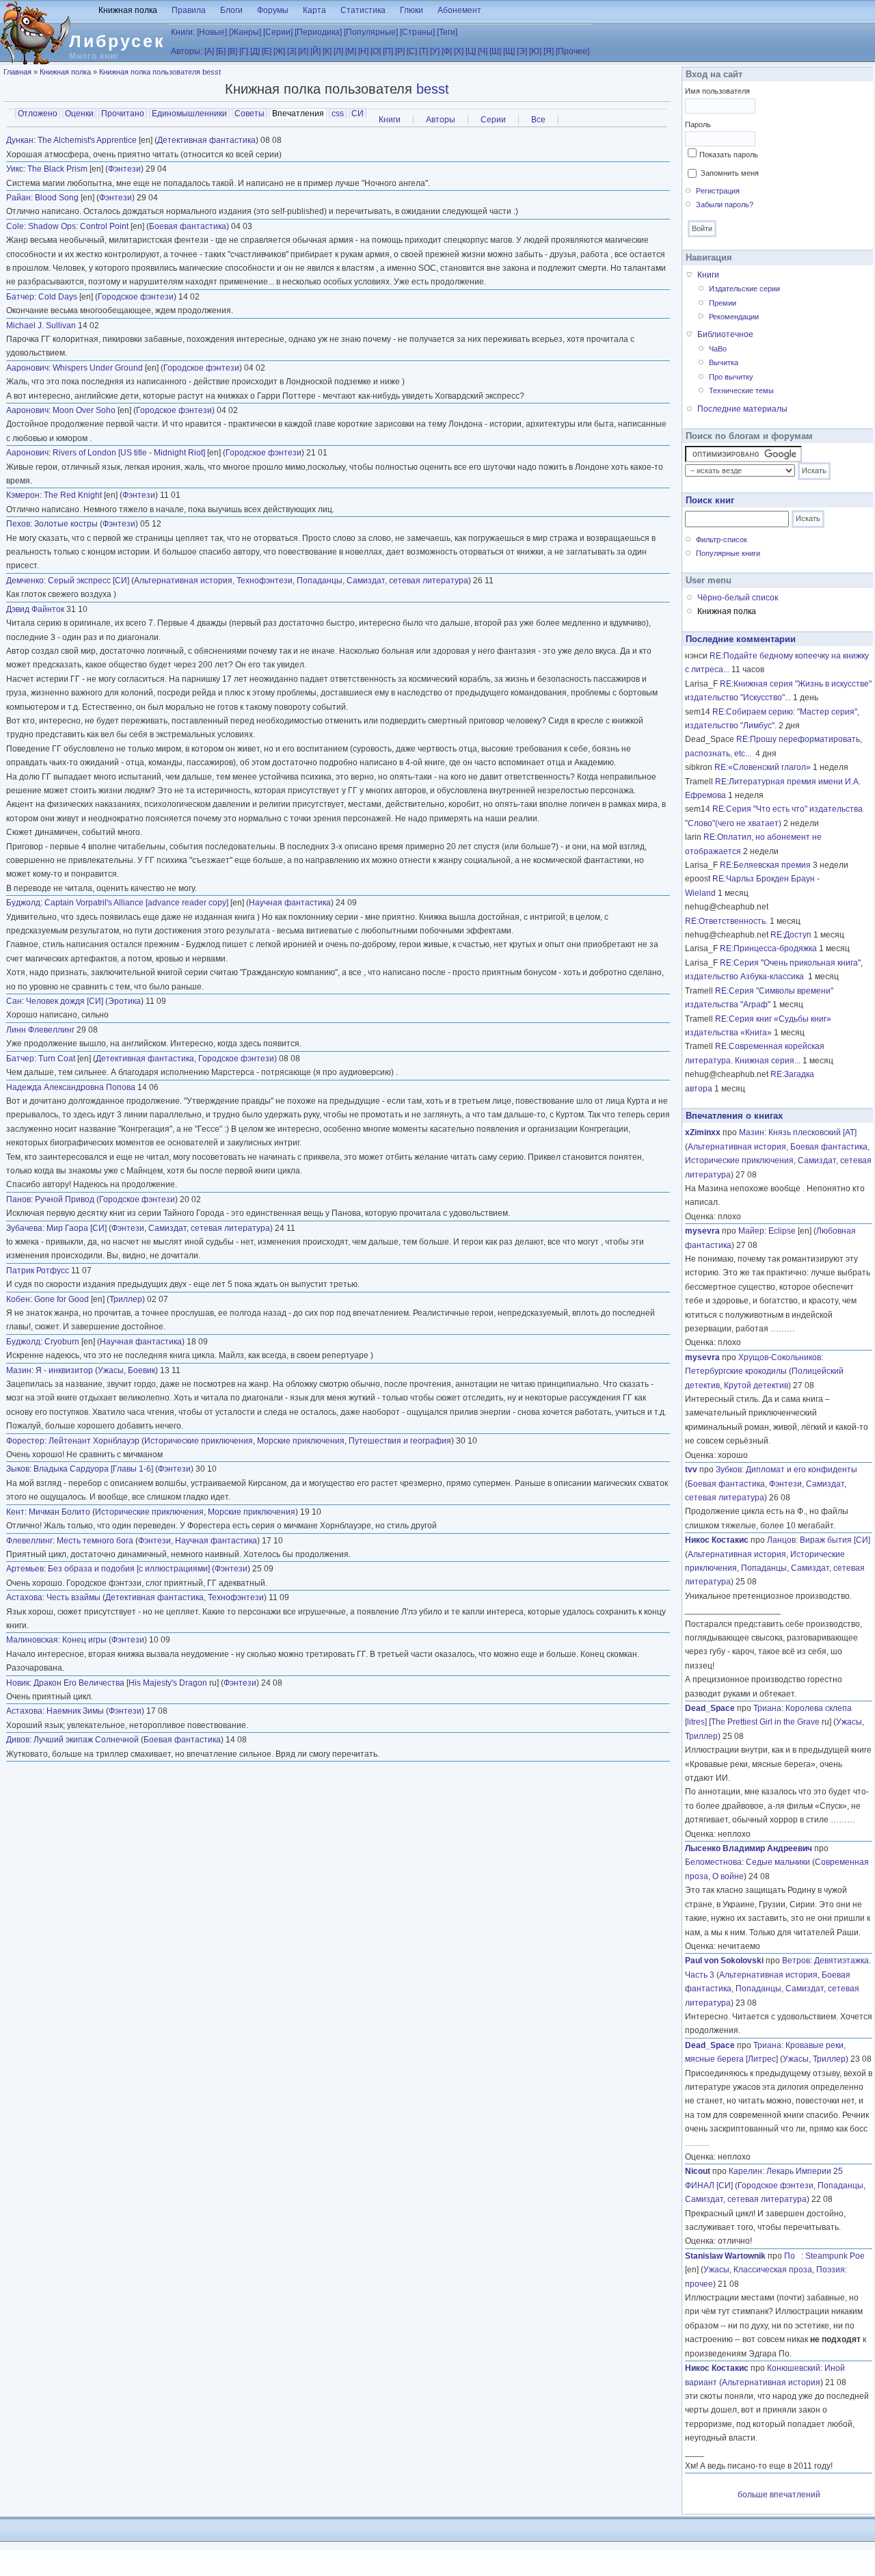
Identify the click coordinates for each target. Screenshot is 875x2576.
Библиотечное (725, 334)
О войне (728, 1876)
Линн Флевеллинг (40, 1030)
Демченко (25, 581)
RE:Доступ (791, 935)
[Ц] (471, 51)
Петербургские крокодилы (736, 1371)
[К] (327, 51)
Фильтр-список (722, 540)
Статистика (363, 10)
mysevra (702, 1231)
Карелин (745, 2171)
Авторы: (187, 51)
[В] (232, 51)
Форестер (25, 1441)
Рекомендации (734, 317)
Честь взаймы (73, 1597)
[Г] (244, 51)
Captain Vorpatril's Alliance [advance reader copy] (136, 903)
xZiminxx (703, 1132)
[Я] (549, 51)
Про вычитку (731, 377)
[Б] (221, 51)
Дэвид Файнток (35, 609)
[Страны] (417, 32)
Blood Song (57, 198)
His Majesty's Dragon (168, 1683)
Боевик (142, 1370)
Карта (314, 10)
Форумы (273, 10)
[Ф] (447, 51)
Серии (493, 120)
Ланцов (781, 1540)
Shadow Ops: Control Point (78, 226)
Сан (14, 1001)
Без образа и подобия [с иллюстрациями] (129, 1569)
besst (433, 89)
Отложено (38, 114)
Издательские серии (744, 289)
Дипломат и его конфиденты (802, 1470)
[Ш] (495, 51)
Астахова (24, 1597)
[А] (209, 51)
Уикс (15, 169)
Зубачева (24, 1228)
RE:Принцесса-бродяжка (768, 948)
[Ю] (535, 51)
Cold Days (58, 297)
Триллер (126, 1299)
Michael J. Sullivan (41, 326)
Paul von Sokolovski (724, 1961)
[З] (292, 51)
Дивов (18, 1740)
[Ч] (483, 51)
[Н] (363, 51)
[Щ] (509, 51)
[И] (303, 51)
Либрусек (117, 41)
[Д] (255, 51)
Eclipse (782, 1231)
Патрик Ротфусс (38, 1271)
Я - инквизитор (64, 1370)
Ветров (796, 1961)
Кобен (18, 1299)
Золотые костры (66, 524)
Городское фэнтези (136, 297)
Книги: (183, 32)
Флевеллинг (29, 1541)
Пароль (698, 124)
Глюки (412, 10)
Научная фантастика (290, 903)
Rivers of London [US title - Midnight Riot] (129, 453)
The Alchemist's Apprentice (87, 140)
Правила (189, 10)
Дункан (20, 140)
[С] (412, 51)
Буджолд (23, 903)
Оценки (79, 114)
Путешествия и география (400, 1441)
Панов (18, 1199)
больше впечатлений (779, 2495)
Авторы (441, 120)
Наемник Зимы (75, 1711)
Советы (250, 114)
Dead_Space (710, 1708)
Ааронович (27, 368)
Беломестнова (713, 1862)
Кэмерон (23, 495)
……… (783, 1329)
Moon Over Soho (84, 410)
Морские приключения (301, 1441)
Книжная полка (128, 10)
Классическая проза (773, 2270)
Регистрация (718, 191)
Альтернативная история (183, 581)
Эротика (124, 1001)
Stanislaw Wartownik (725, 2256)
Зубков (729, 1470)
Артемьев (25, 1569)
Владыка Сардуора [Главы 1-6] (93, 1469)
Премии (723, 303)
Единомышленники (189, 114)
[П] (388, 51)
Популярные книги (728, 553)
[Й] (315, 51)
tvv (691, 1470)
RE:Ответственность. (726, 921)
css (338, 114)
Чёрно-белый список (738, 598)
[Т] (423, 51)
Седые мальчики (778, 1862)
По (793, 2256)
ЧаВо (718, 349)
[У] (435, 51)
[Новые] (212, 32)
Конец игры (84, 1640)
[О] (376, 51)
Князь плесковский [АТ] (812, 1132)
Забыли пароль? (725, 204)
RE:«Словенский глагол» (763, 767)
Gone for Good (62, 1299)
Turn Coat (57, 1059)
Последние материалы (742, 409)
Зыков (18, 1469)
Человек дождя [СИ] (65, 1001)
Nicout (698, 2171)
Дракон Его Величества (79, 1683)
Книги (390, 120)
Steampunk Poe (835, 2256)
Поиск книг (710, 500)
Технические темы (741, 390)
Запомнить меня (730, 173)
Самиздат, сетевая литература (407, 581)
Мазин (19, 1370)
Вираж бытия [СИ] (835, 1540)
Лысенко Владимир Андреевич (749, 1848)
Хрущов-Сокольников (780, 1357)
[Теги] (447, 32)
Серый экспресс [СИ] (89, 581)
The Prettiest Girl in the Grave (765, 1722)
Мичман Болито (59, 1512)
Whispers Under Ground (98, 368)
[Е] (267, 51)
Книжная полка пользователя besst (160, 72)
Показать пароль (729, 155)
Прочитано (123, 114)
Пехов (18, 524)
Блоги (231, 10)
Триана (767, 1708)
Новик (18, 1683)
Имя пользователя (717, 91)
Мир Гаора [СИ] (77, 1228)
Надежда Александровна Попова (71, 1087)
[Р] (400, 51)
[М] (351, 51)
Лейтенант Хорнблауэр (94, 1441)
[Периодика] (318, 32)
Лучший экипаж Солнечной (86, 1740)
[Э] (522, 51)
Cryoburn (62, 1342)
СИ (358, 114)
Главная (17, 72)
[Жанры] (245, 32)
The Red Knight (73, 495)
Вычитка (724, 362)
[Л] (338, 51)
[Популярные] (371, 32)
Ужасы (111, 1370)
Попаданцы (320, 581)
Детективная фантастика (206, 140)
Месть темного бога (95, 1541)
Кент (15, 1512)
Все (538, 120)
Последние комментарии (741, 639)
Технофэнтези (265, 581)
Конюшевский (794, 2368)
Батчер (20, 297)
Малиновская (32, 1640)
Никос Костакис (717, 1540)
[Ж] (279, 51)
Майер (751, 1231)
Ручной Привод (65, 1199)
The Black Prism (57, 169)
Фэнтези (124, 169)
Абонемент (459, 10)
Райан (18, 198)
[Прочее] (573, 51)
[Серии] (278, 32)
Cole (15, 226)
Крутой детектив (756, 1385)
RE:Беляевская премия (765, 865)
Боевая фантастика (188, 226)
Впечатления (299, 114)
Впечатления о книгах (734, 1116)
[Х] (459, 51)
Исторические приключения (199, 1441)
